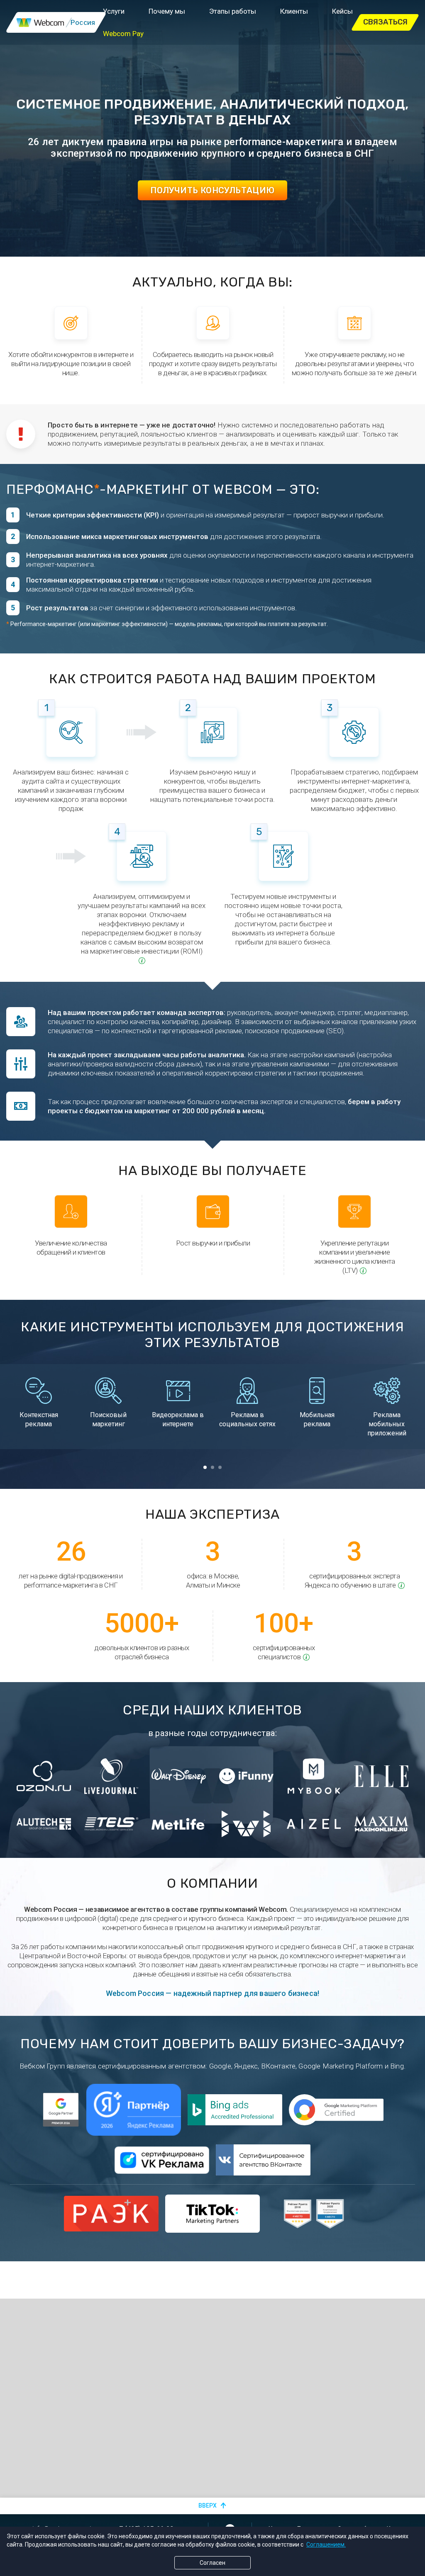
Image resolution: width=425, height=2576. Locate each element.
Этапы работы (233, 11)
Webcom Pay (123, 34)
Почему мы (167, 11)
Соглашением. (326, 2544)
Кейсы (342, 11)
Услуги (114, 11)
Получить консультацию (212, 190)
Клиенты (294, 11)
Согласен (212, 2563)
